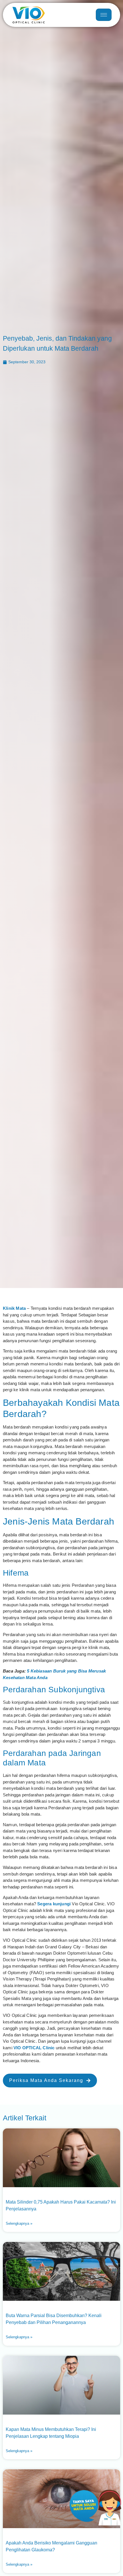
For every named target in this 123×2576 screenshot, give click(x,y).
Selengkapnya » (19, 2223)
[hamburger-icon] (104, 15)
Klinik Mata (14, 1308)
